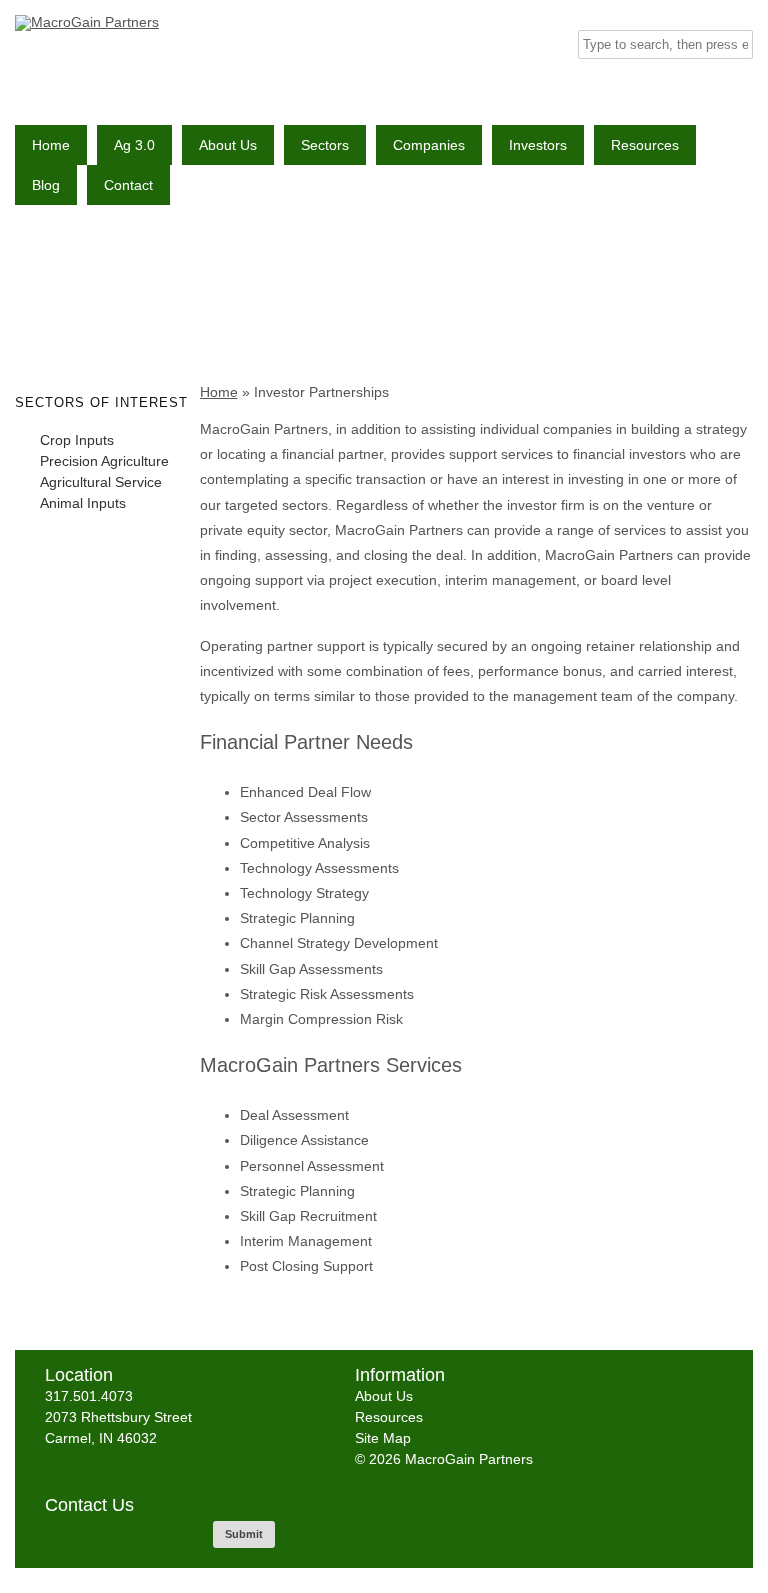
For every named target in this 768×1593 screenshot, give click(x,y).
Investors (538, 145)
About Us (228, 145)
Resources (645, 145)
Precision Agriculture (104, 461)
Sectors (325, 145)
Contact (128, 185)
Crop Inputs (77, 440)
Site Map (383, 1438)
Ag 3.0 (134, 145)
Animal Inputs (83, 503)
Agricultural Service (101, 482)
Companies (429, 145)
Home (51, 145)
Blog (46, 185)
